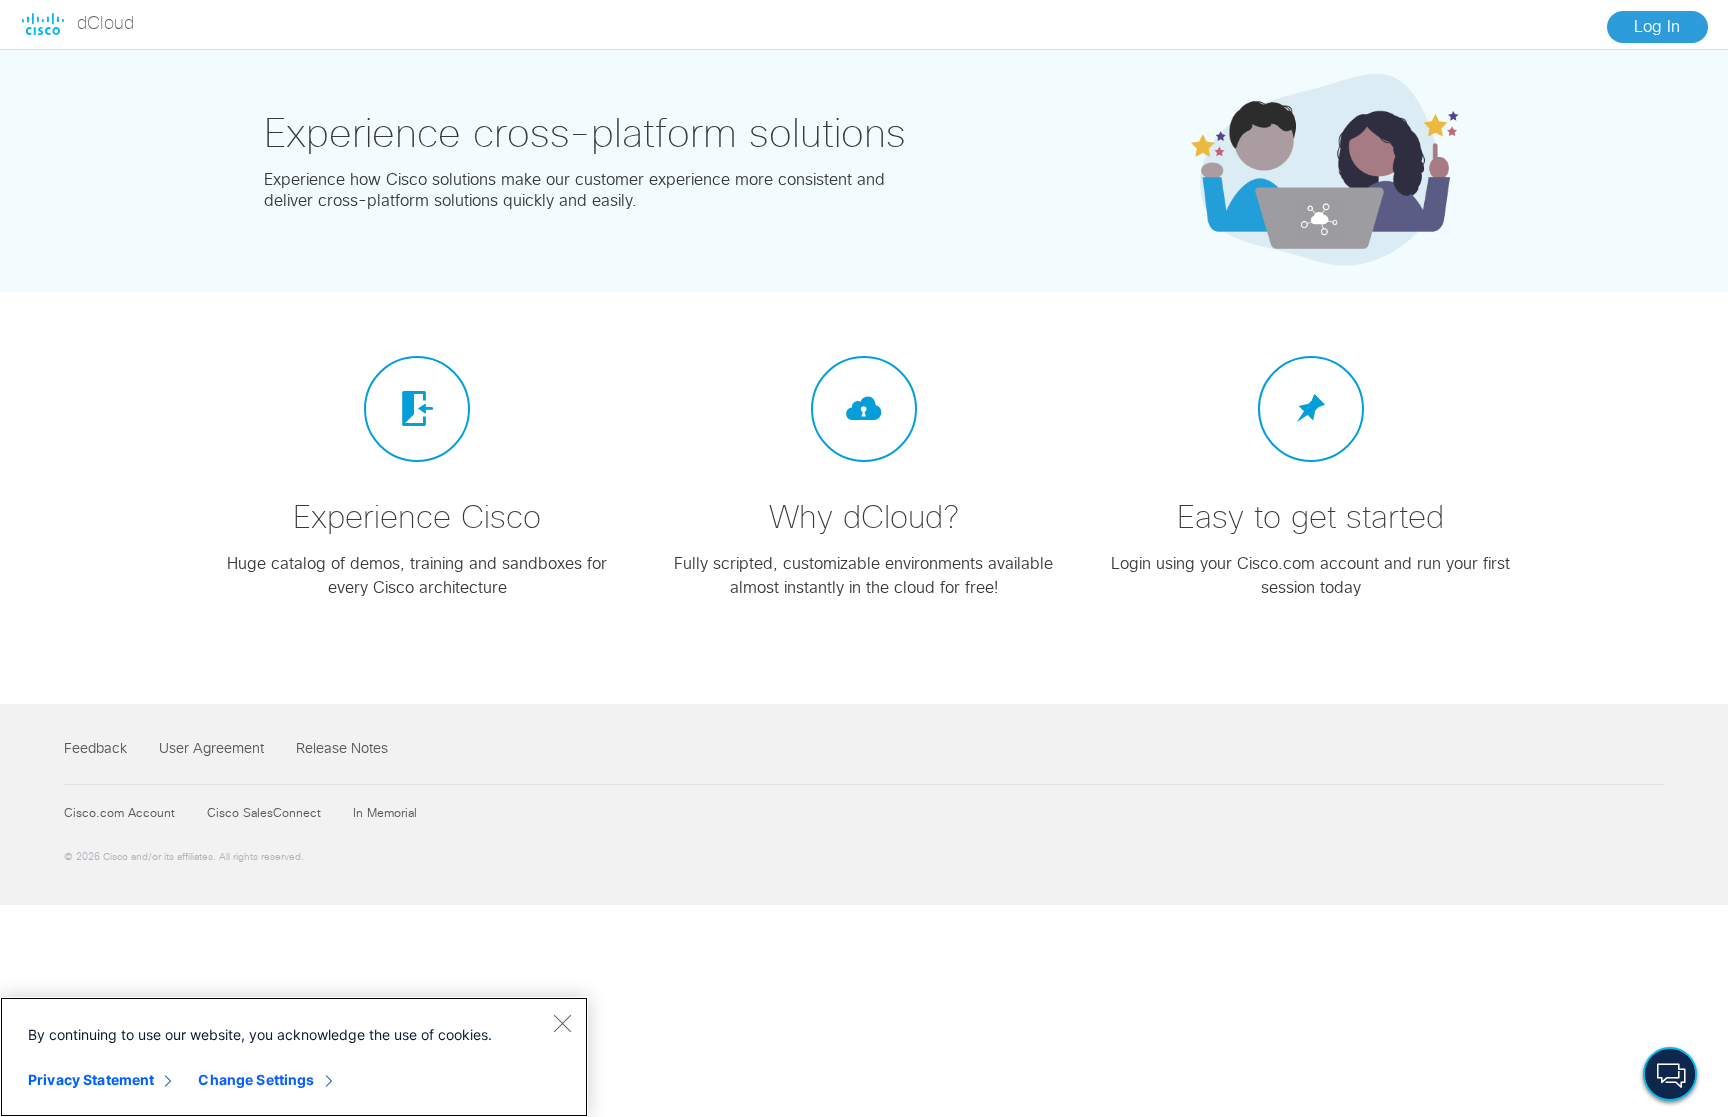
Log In (1657, 27)
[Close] (562, 1023)
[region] (294, 1057)
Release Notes (342, 749)
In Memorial (385, 814)
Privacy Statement (91, 1079)
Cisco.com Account (119, 814)
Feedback (95, 749)
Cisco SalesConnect (264, 814)
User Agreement (211, 749)
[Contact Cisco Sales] (1670, 1073)
